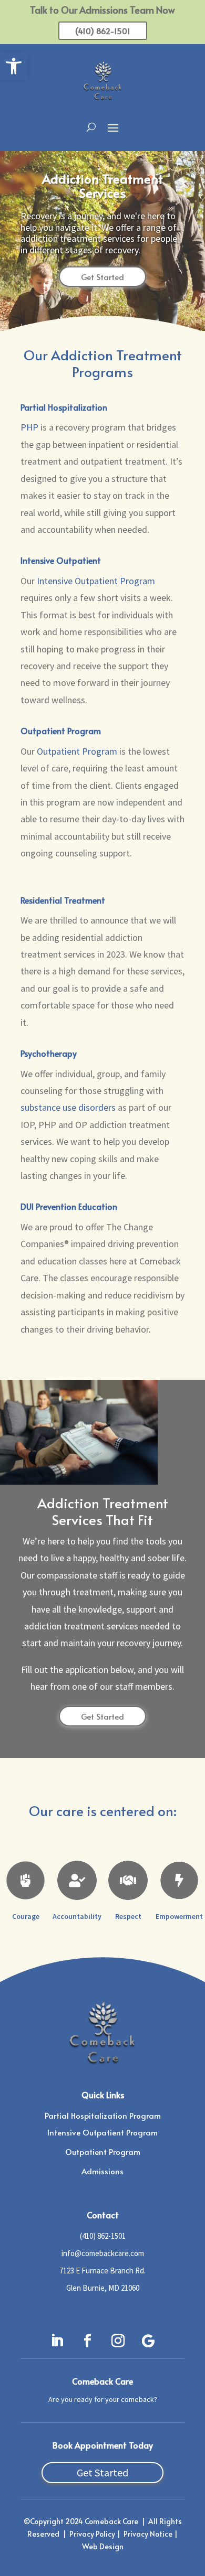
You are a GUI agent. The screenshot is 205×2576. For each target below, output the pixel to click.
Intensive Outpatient (61, 560)
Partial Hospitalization (64, 407)
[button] (14, 66)
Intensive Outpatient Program (96, 581)
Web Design (103, 2546)
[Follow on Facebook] (87, 2341)
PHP (29, 427)
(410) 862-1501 (103, 31)
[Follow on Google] (148, 2341)
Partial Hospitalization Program (103, 2115)
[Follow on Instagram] (118, 2341)
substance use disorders (68, 1107)
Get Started (102, 277)
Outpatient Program (61, 731)
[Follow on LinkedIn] (57, 2341)
